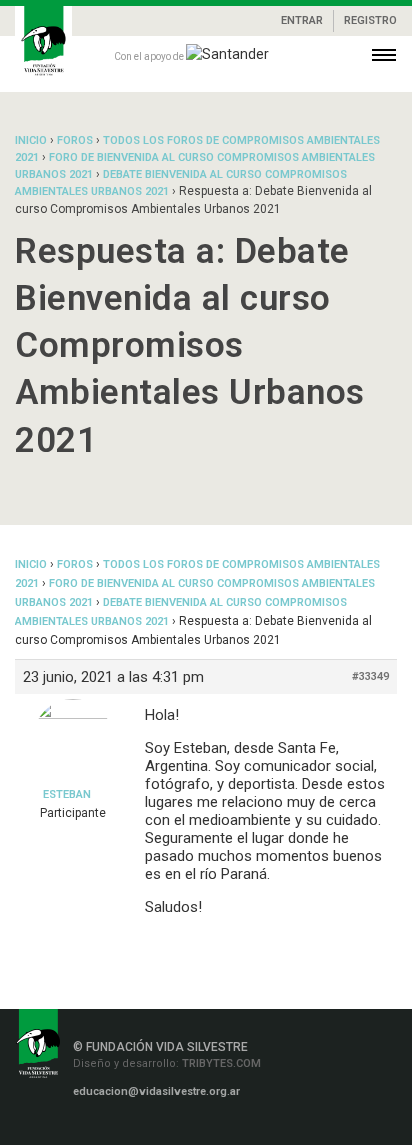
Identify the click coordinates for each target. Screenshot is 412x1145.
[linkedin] (136, 1126)
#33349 (370, 676)
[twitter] (165, 1126)
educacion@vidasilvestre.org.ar (156, 1091)
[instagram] (107, 1126)
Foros (75, 140)
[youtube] (194, 1126)
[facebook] (75, 1126)
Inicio (31, 140)
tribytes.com (220, 1063)
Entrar (302, 20)
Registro (370, 20)
